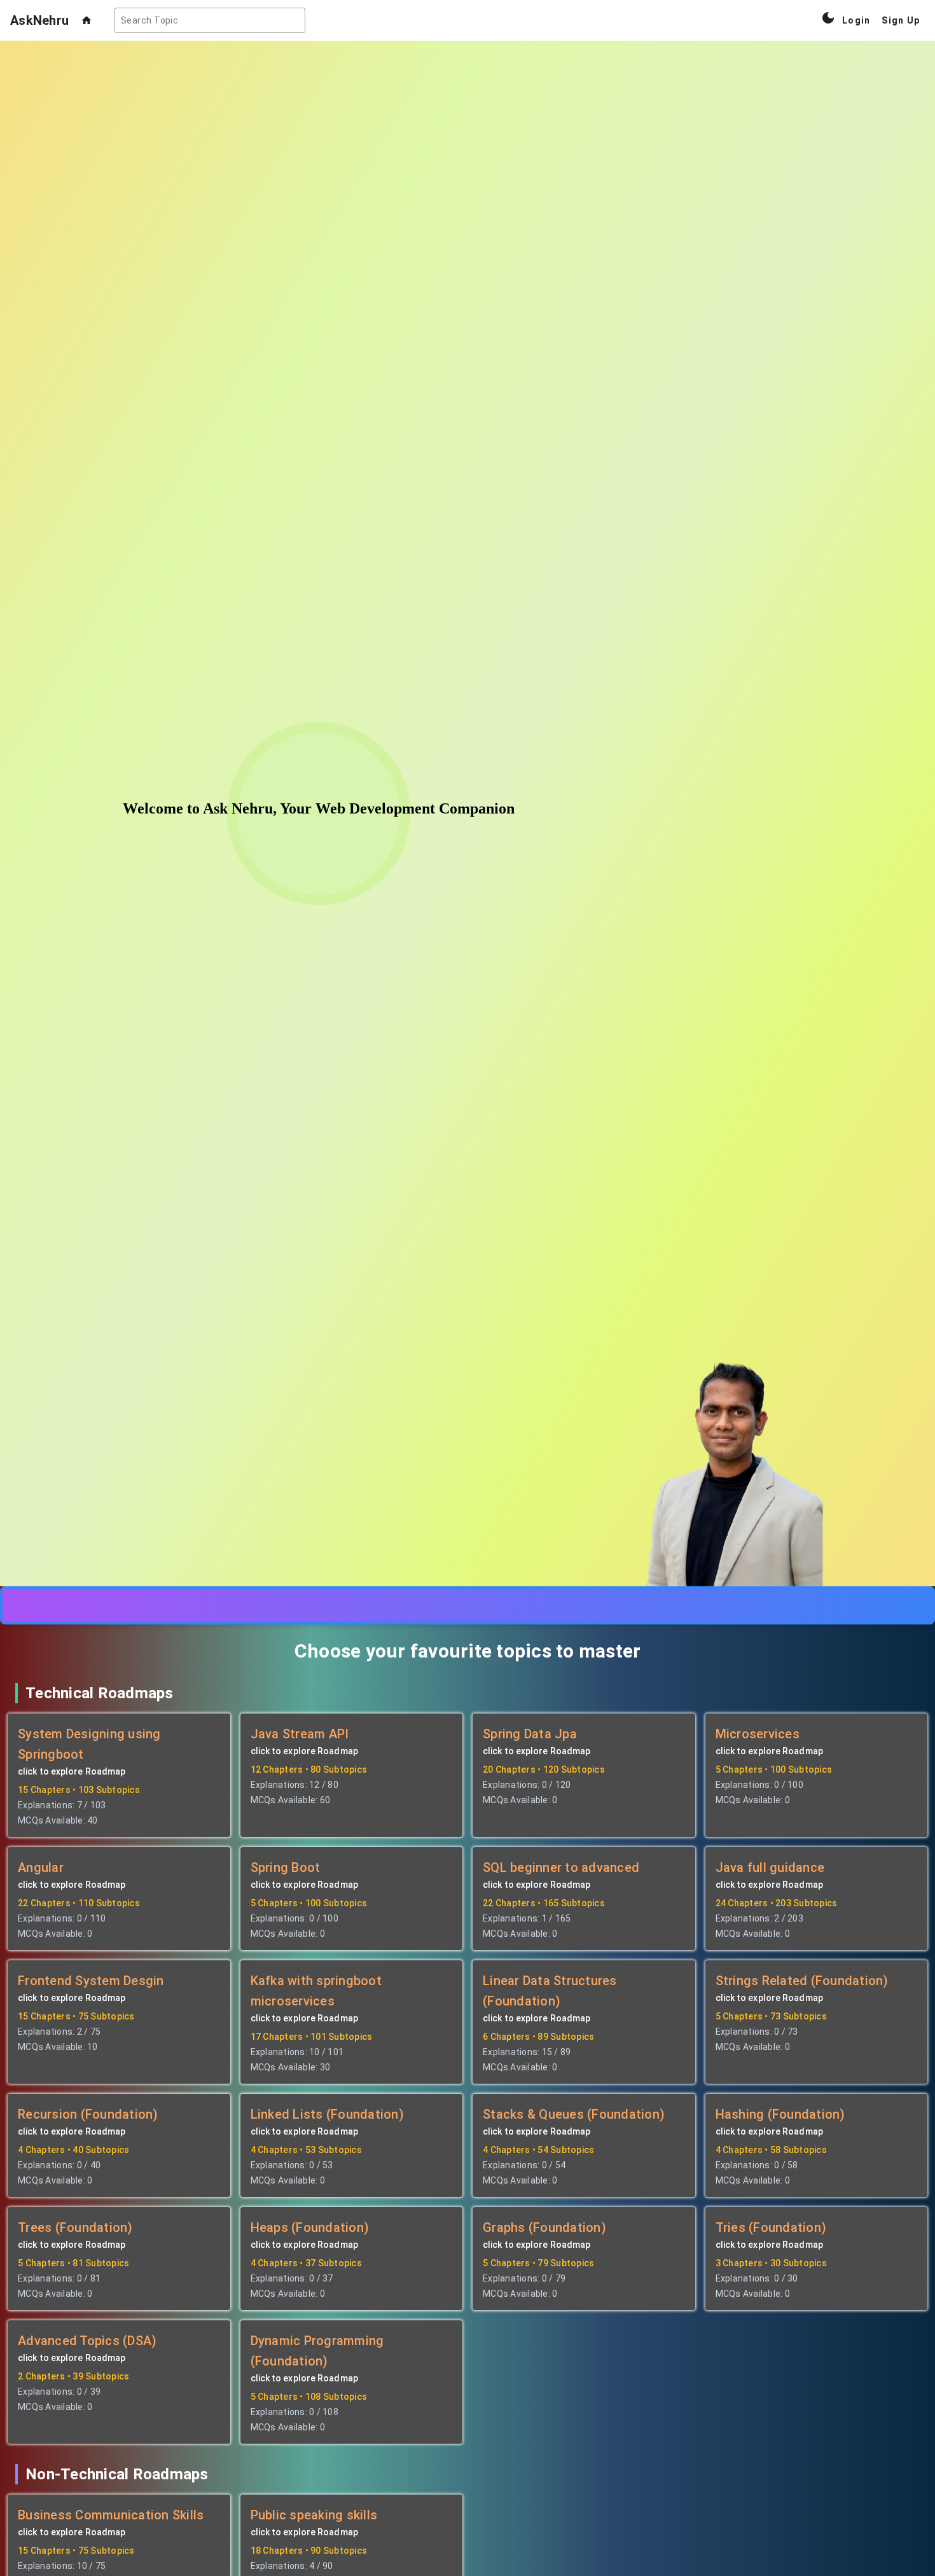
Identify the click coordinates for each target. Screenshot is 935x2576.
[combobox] (210, 20)
